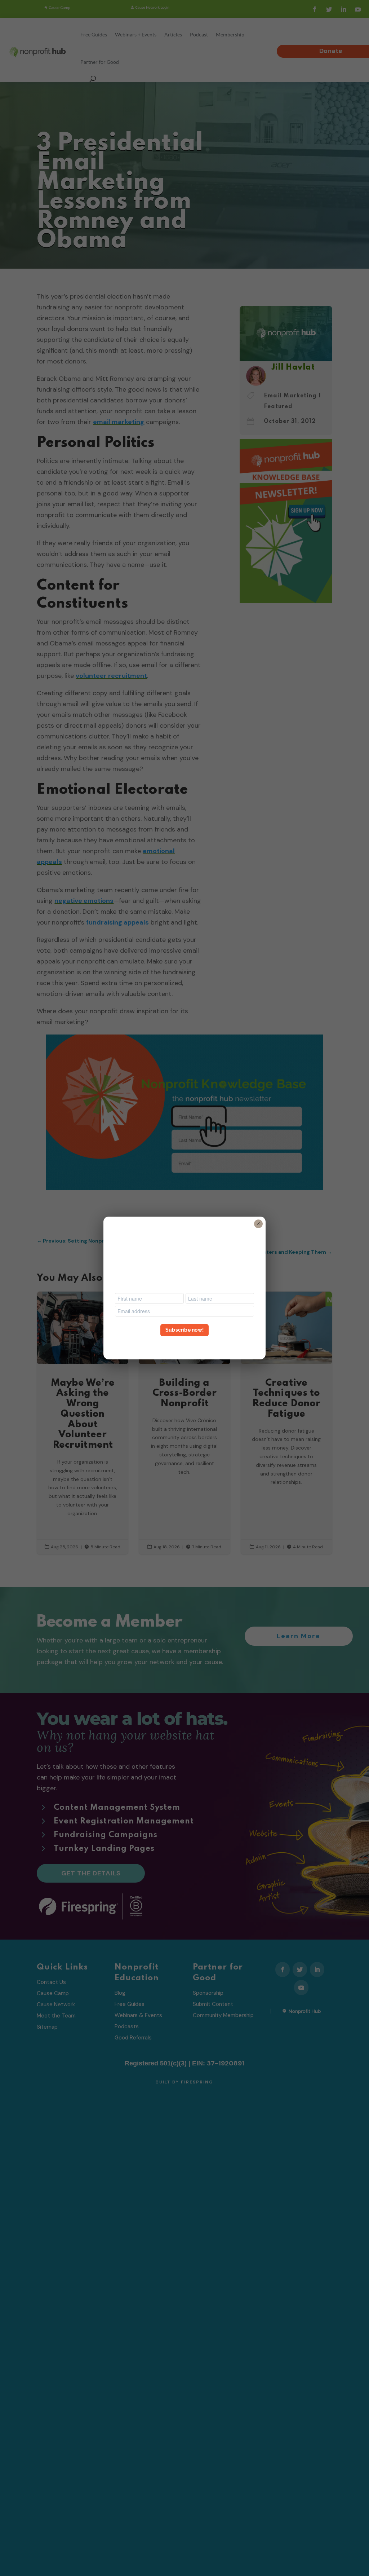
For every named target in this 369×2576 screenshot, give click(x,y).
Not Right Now (184, 1343)
